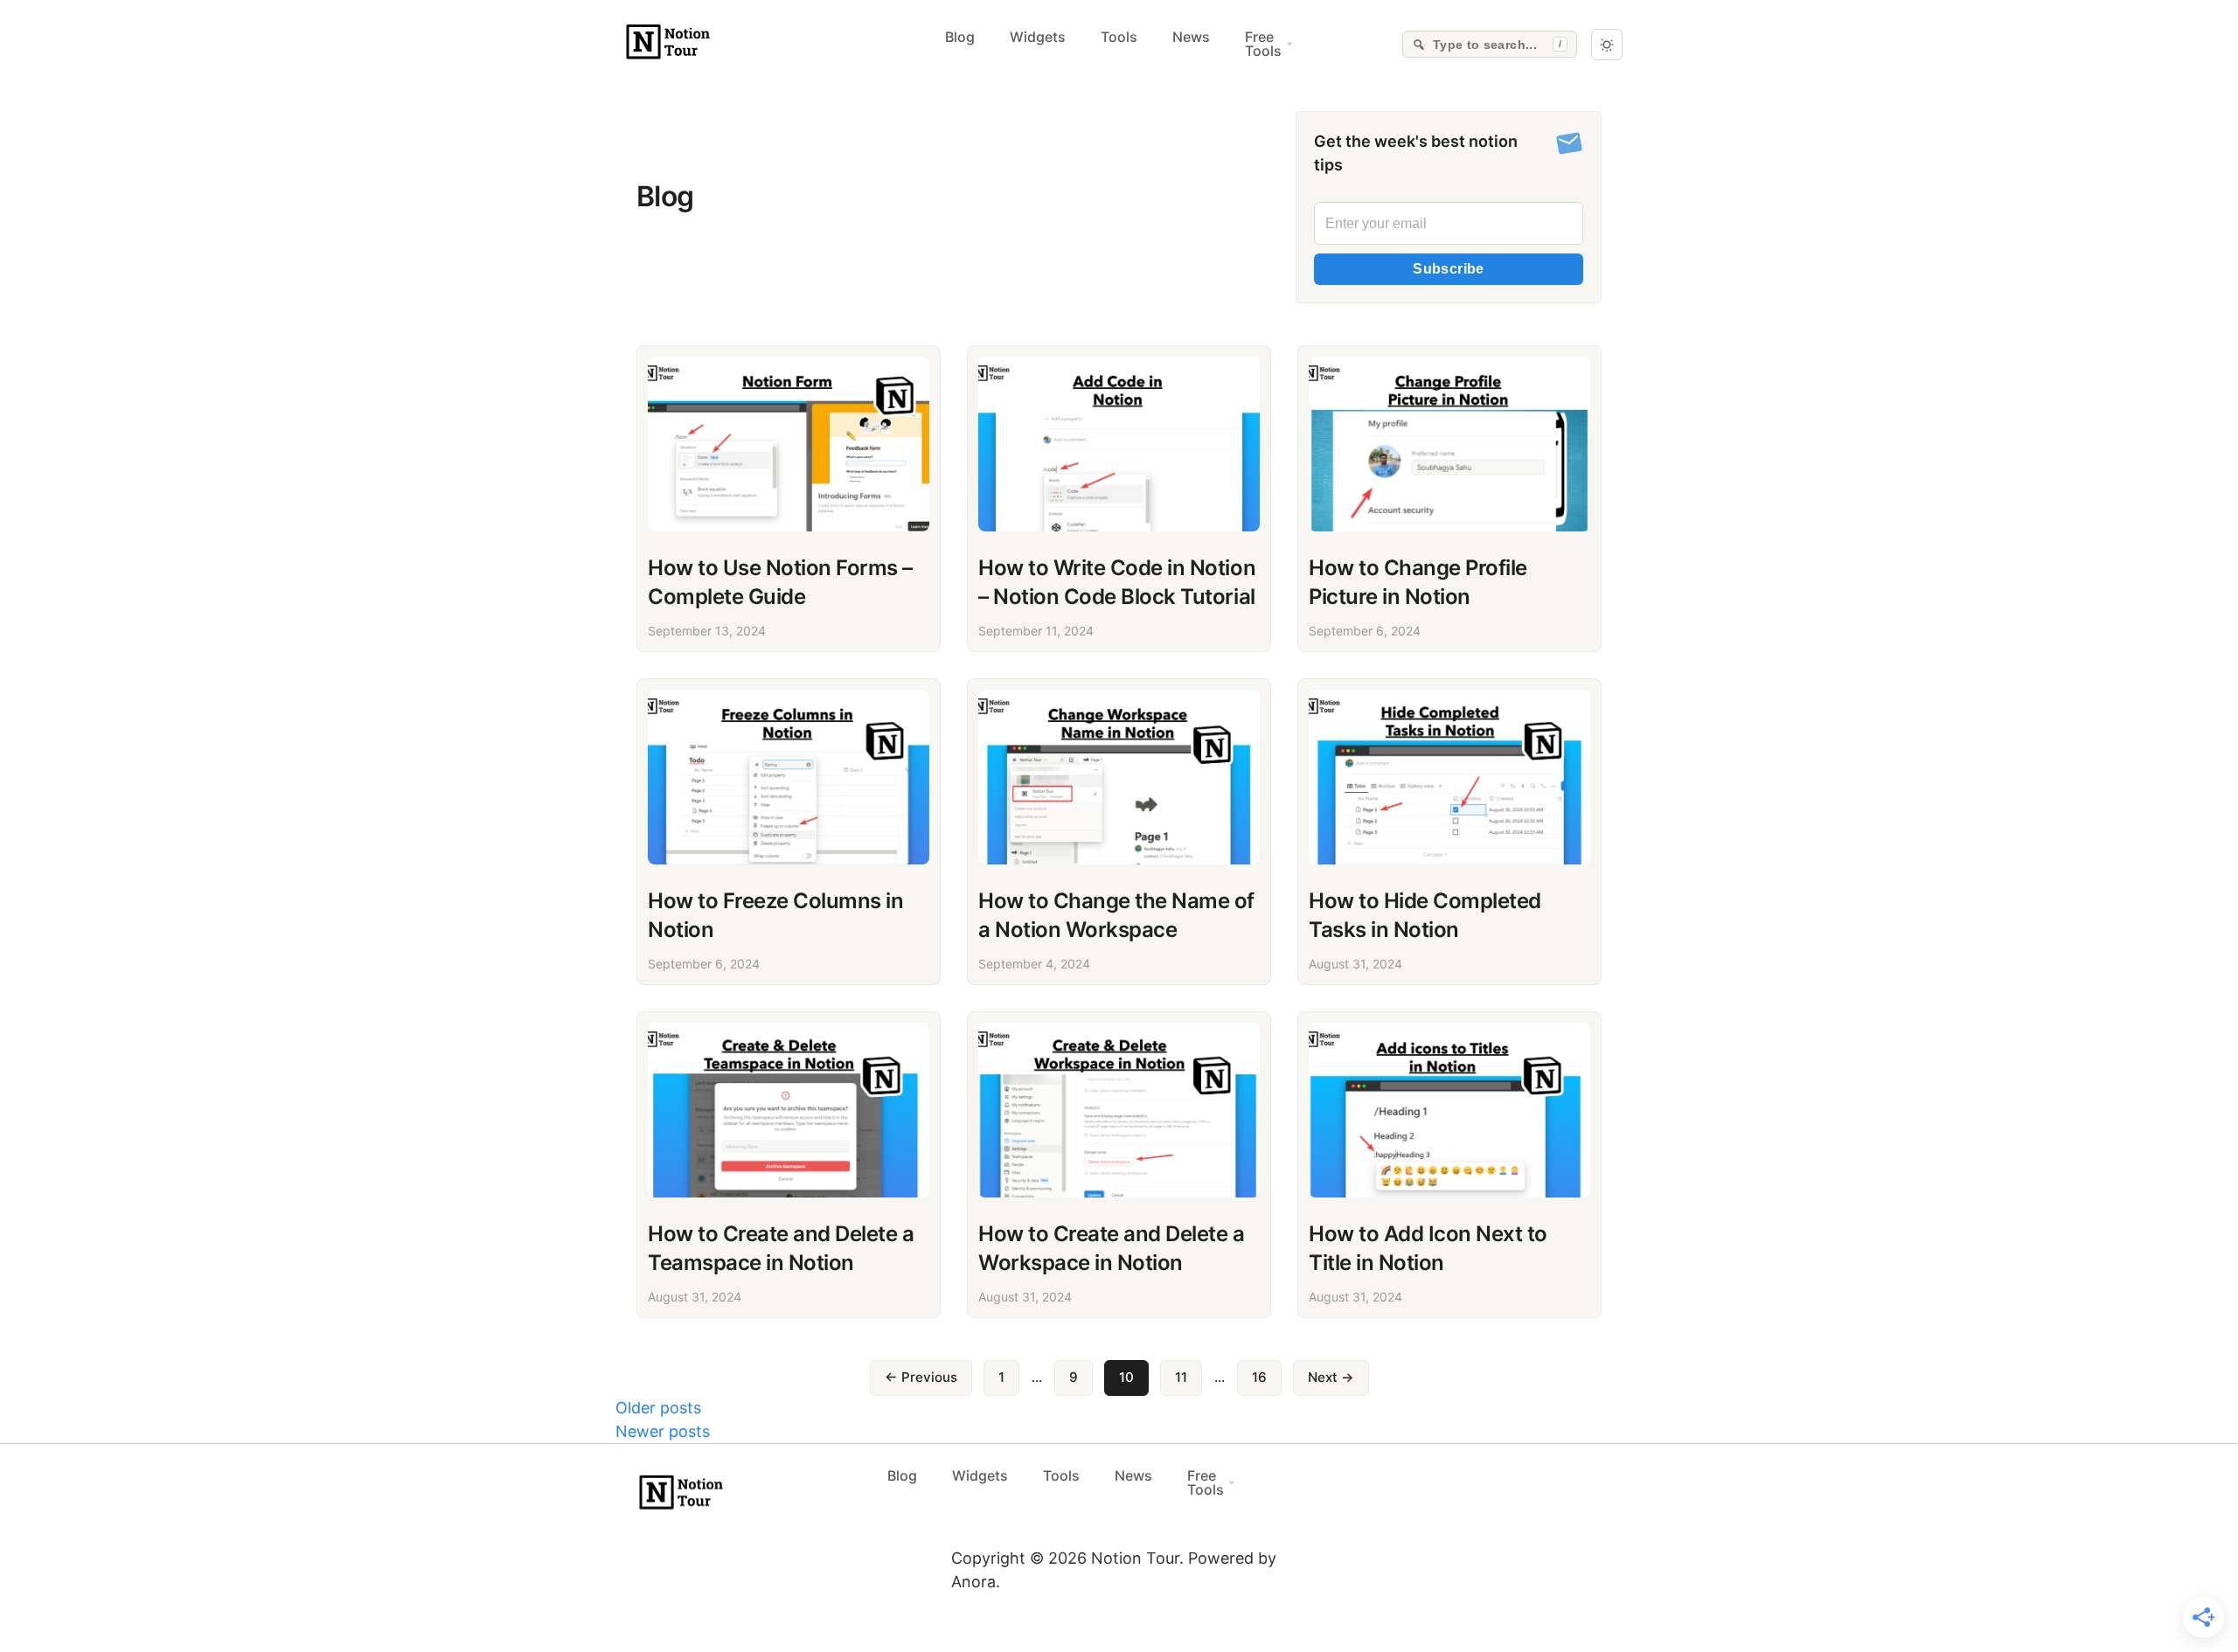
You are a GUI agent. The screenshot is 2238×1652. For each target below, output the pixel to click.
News (1191, 37)
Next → (1331, 1377)
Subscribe (1449, 269)
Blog (960, 37)
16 (1259, 1377)
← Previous (921, 1377)
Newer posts (663, 1431)
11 (1181, 1377)
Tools (1119, 37)
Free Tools (1263, 44)
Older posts (658, 1408)
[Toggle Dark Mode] (1607, 45)
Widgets (1038, 37)
